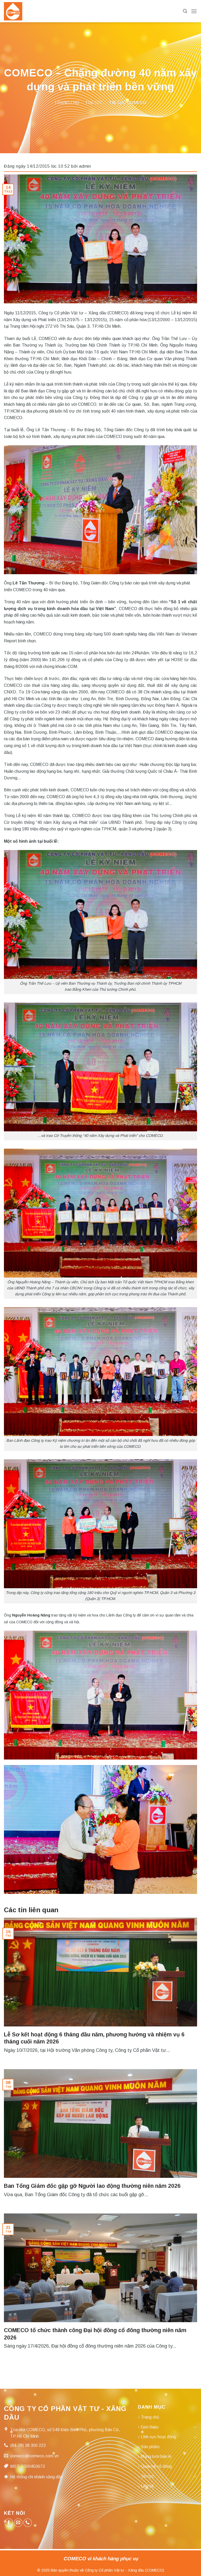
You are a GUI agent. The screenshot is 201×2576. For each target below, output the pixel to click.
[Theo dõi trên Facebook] (9, 2523)
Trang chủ (67, 103)
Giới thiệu (150, 2427)
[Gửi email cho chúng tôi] (18, 2523)
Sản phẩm (150, 2447)
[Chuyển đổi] (195, 2427)
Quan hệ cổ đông (156, 2466)
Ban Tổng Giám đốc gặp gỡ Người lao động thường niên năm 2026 (92, 2186)
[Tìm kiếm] (185, 11)
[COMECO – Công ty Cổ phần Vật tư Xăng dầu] (13, 11)
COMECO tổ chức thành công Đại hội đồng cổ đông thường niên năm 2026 (95, 2334)
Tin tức (94, 103)
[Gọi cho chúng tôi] (28, 2523)
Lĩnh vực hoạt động (158, 2437)
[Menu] (194, 11)
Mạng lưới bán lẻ (156, 2456)
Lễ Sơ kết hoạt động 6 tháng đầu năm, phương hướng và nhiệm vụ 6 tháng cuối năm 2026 (94, 2038)
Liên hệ (147, 2486)
